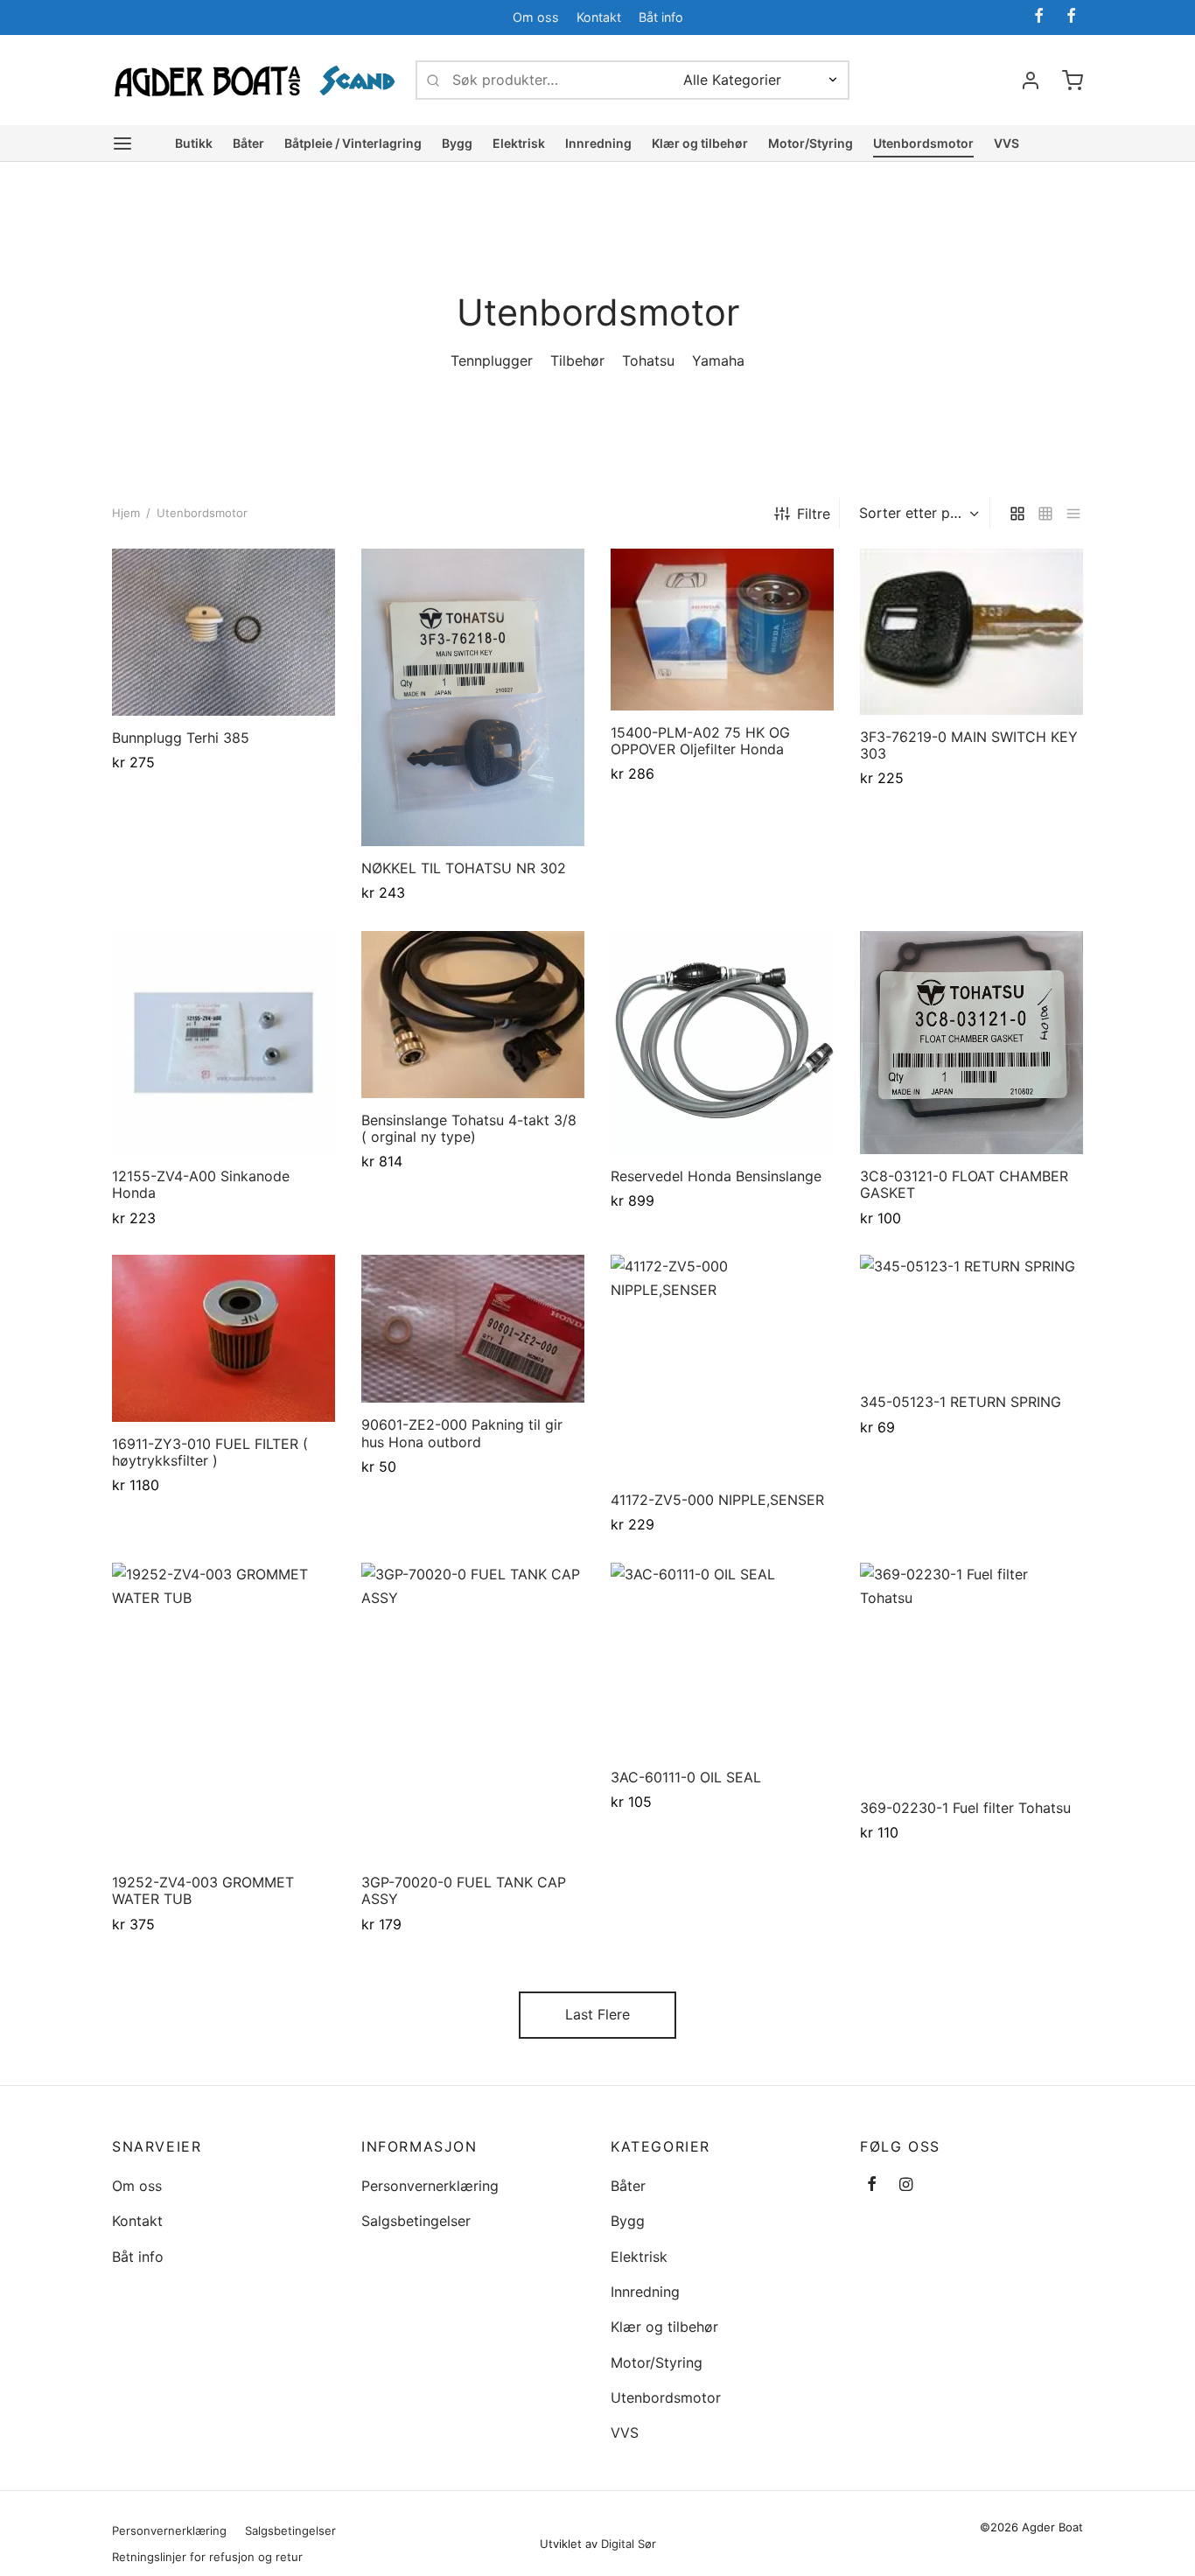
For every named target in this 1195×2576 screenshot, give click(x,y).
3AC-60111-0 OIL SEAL (686, 1776)
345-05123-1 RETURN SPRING (961, 1403)
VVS (1006, 143)
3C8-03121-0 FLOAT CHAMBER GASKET (964, 1184)
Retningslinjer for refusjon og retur (207, 2557)
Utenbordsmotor (923, 143)
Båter (248, 143)
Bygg (457, 143)
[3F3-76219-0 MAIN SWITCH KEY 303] (971, 632)
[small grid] (1045, 513)
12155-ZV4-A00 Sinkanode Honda (201, 1184)
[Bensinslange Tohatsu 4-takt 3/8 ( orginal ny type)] (473, 1015)
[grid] (1017, 513)
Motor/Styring (811, 143)
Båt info (661, 17)
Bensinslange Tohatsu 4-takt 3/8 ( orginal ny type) (469, 1127)
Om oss (536, 17)
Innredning (598, 143)
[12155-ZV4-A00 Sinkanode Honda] (224, 1043)
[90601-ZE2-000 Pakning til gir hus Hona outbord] (473, 1329)
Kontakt (599, 17)
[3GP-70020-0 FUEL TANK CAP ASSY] (473, 1711)
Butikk (194, 143)
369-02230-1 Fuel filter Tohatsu (965, 1808)
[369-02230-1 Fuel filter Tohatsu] (971, 1674)
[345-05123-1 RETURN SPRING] (971, 1317)
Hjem (126, 513)
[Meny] (122, 143)
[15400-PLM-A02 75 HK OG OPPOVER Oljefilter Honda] (722, 630)
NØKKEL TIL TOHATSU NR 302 (464, 868)
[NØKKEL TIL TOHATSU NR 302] (473, 697)
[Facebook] (1039, 17)
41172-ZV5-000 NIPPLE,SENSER (717, 1500)
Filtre (814, 514)
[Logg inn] (1031, 80)
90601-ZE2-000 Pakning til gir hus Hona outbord (462, 1434)
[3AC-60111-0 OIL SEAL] (722, 1659)
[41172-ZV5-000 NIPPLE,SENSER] (722, 1366)
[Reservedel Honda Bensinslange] (722, 1043)
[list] (1073, 513)
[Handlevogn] (1073, 80)
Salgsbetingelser (416, 2221)
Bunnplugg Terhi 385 (181, 738)
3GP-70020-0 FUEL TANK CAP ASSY (464, 1890)
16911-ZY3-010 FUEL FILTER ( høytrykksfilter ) (210, 1452)
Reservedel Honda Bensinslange (716, 1176)
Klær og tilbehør (700, 143)
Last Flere (597, 2014)
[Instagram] (906, 2185)
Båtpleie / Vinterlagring (353, 143)
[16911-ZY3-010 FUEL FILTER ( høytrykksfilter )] (224, 1338)
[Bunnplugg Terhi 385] (224, 632)
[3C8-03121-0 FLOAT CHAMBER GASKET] (971, 1043)
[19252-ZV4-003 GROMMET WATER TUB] (224, 1711)
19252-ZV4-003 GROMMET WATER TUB (203, 1890)
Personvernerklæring (430, 2186)
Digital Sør (629, 2544)
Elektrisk (519, 143)
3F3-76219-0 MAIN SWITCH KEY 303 (969, 745)
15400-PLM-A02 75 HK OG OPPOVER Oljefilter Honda (700, 741)
